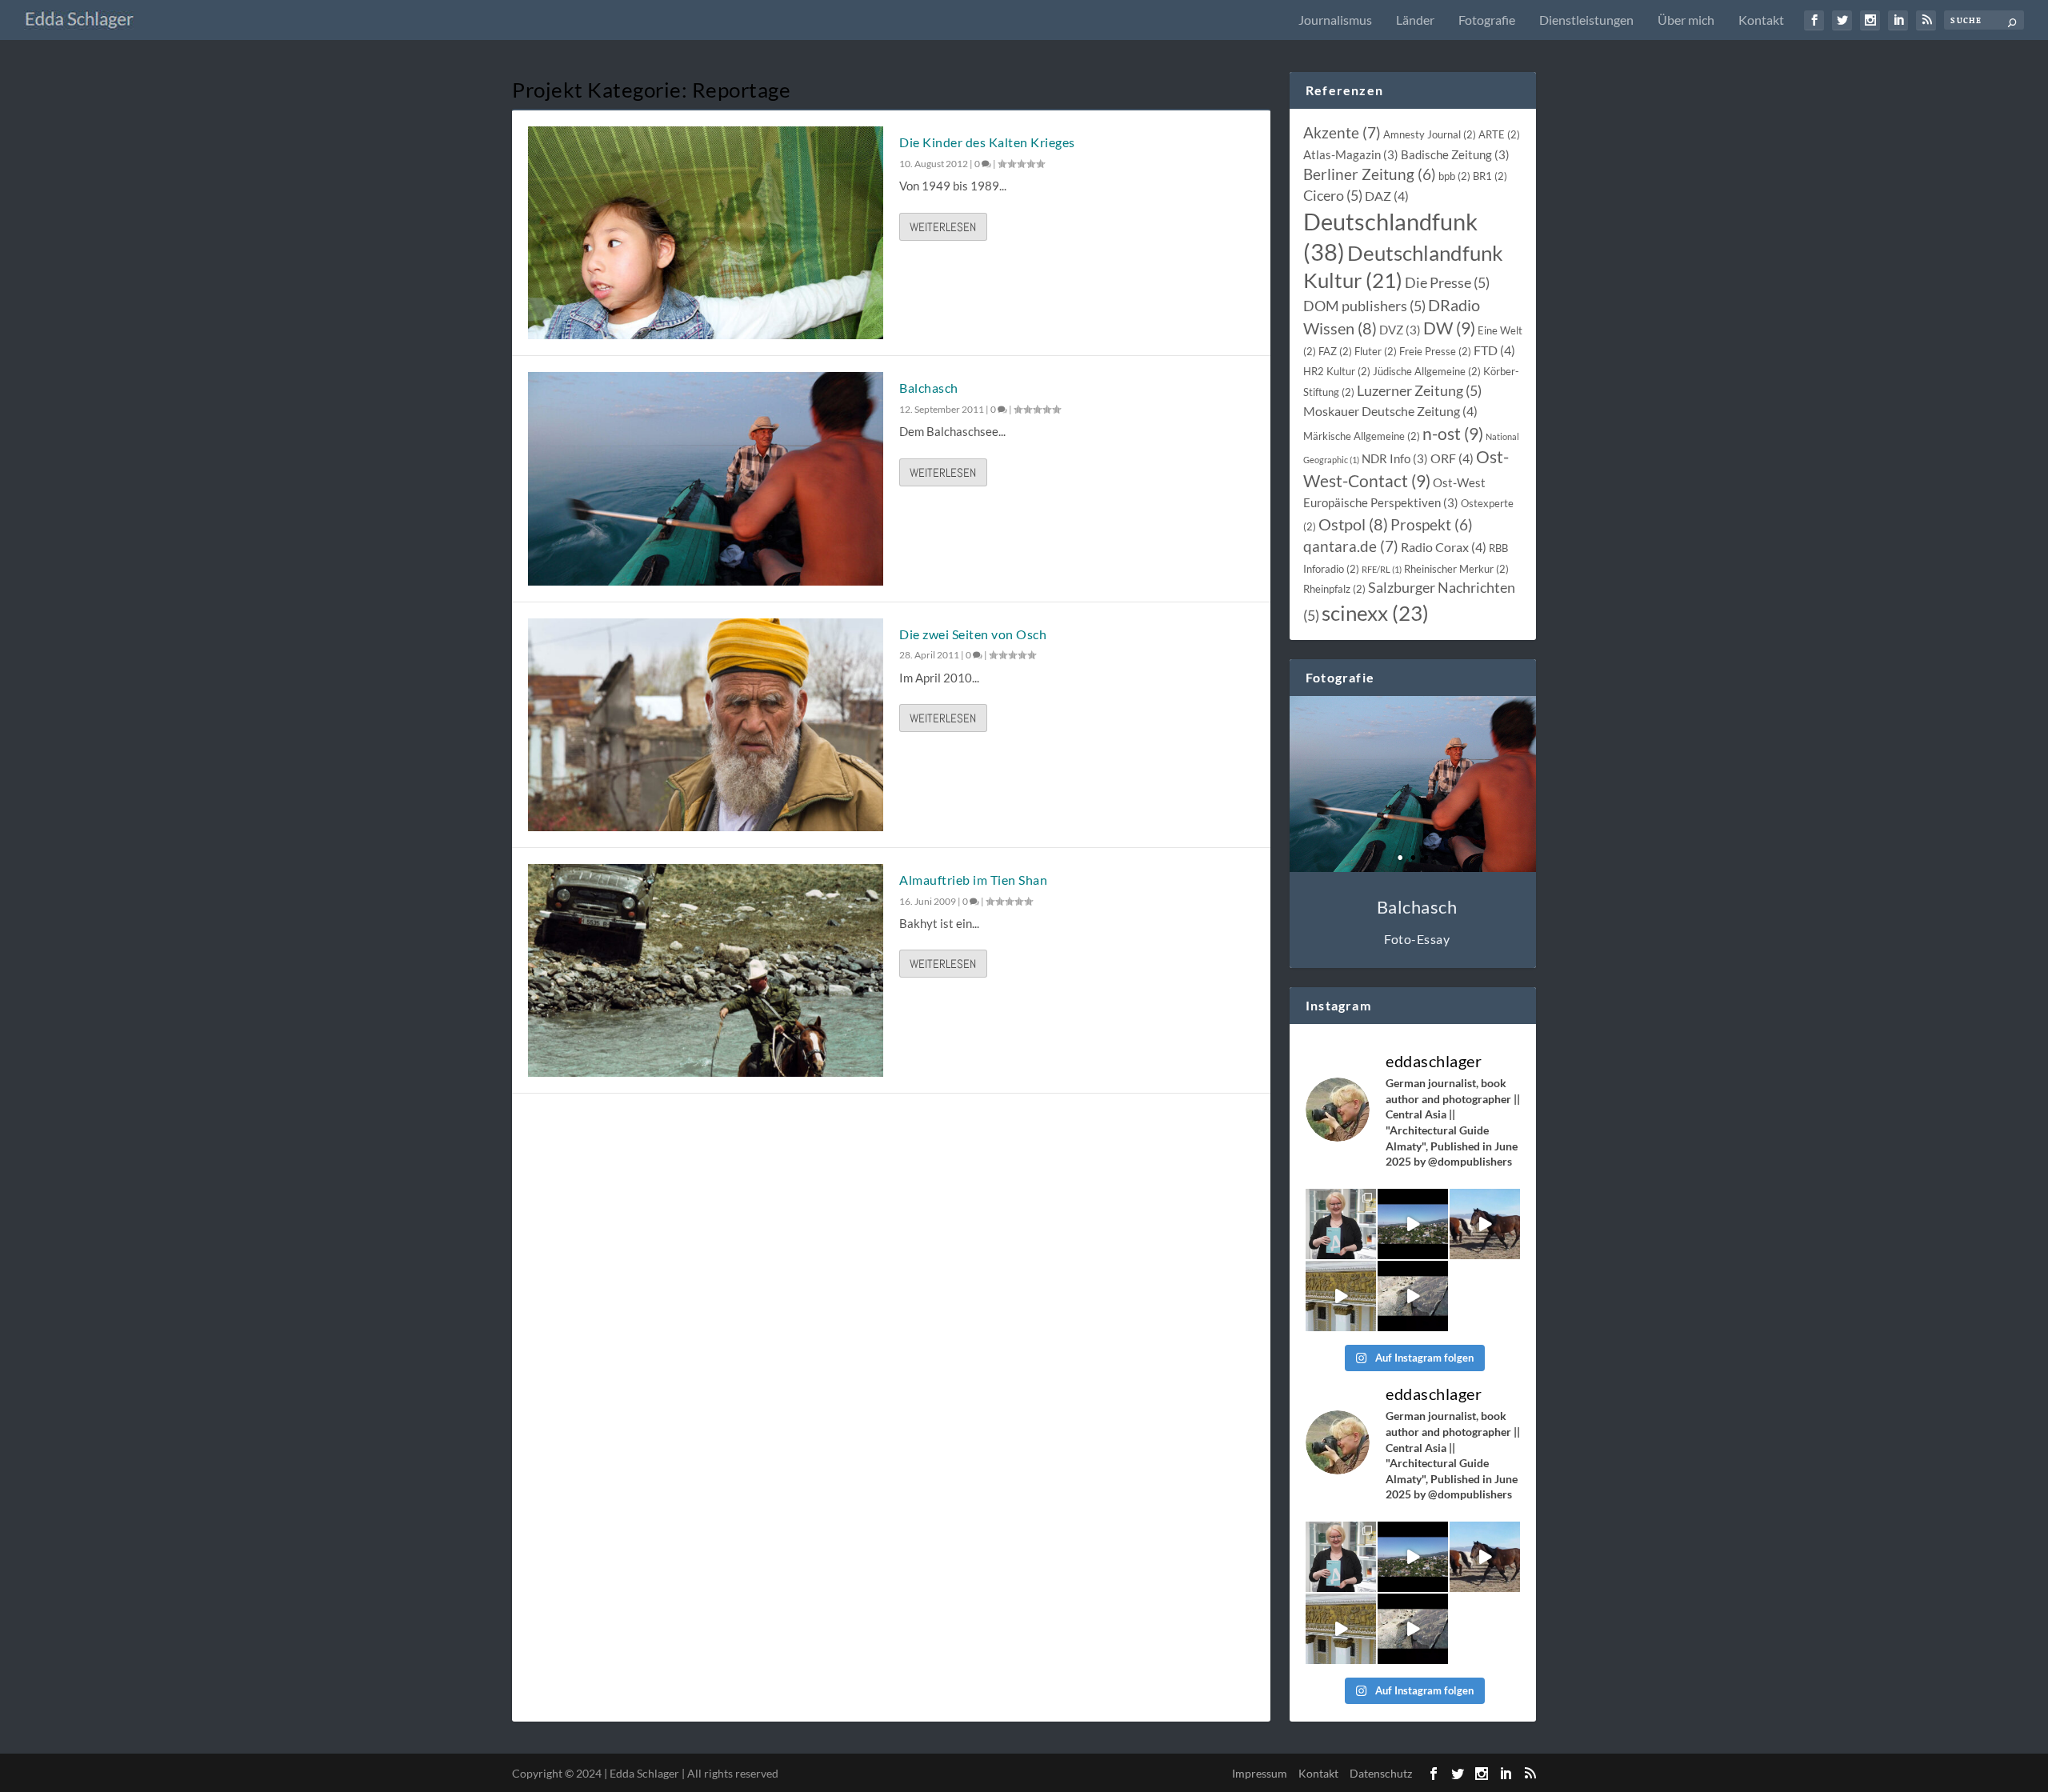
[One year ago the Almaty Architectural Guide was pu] (1341, 1224)
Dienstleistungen (1586, 20)
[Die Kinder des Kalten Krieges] (706, 233)
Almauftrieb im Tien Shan (973, 880)
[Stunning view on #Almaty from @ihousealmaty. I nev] (1413, 1224)
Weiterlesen (943, 227)
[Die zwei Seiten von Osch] (706, 725)
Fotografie (1487, 20)
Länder (1415, 20)
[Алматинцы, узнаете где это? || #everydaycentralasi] (1341, 1296)
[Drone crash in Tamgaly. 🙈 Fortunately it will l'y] (1413, 1296)
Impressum (1260, 1773)
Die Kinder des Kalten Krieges (987, 142)
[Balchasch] (706, 478)
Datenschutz (1381, 1773)
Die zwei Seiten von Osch (973, 634)
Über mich (1686, 20)
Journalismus (1335, 20)
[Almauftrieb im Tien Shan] (706, 970)
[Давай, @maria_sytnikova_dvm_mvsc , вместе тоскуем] (1485, 1224)
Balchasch (929, 388)
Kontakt (1761, 20)
